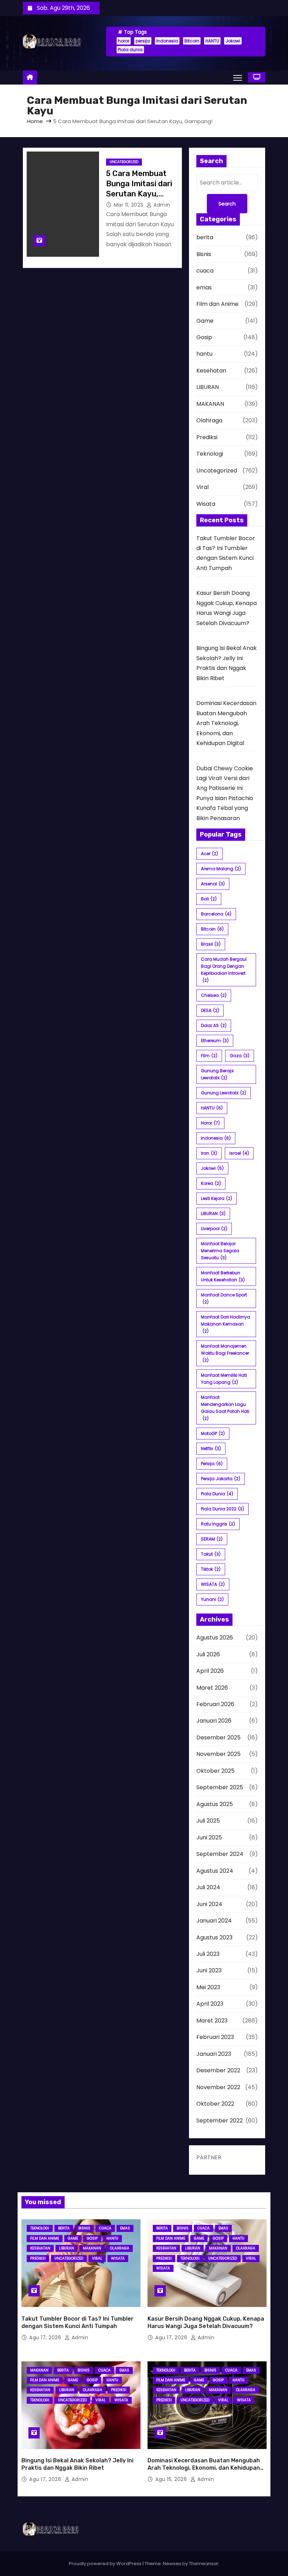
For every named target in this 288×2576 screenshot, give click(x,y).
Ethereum (215, 1041)
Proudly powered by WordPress (106, 2564)
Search (227, 204)
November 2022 (218, 2087)
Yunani (212, 1599)
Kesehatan (211, 371)
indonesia (167, 41)
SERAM (212, 1539)
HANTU (212, 41)
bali (209, 899)
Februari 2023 (215, 2037)
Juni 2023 (209, 1970)
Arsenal (213, 884)
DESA (210, 1010)
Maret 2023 (212, 2021)
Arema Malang (221, 869)
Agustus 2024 (215, 1871)
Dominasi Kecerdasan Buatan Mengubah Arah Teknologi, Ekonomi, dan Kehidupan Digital (226, 723)
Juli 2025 (208, 1821)
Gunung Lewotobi (224, 1093)
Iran (209, 1153)
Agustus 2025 (215, 1804)
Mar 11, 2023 (129, 205)
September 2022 (220, 2121)
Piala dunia (130, 50)
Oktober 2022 (215, 2104)
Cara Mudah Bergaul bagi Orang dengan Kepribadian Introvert (224, 970)
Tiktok (211, 1569)
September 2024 (220, 1854)
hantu (204, 354)
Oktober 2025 (215, 1771)
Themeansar (204, 2564)
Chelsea (214, 995)
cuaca (205, 271)
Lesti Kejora (217, 1198)
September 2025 (220, 1787)
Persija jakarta (221, 1479)
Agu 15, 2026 (172, 2479)
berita (205, 237)
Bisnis (204, 254)
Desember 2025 (218, 1738)
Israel (239, 1153)
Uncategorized (124, 162)
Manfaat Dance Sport (224, 1298)
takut (211, 1554)
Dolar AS (214, 1025)
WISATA (213, 1584)
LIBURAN (208, 387)
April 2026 (210, 1671)
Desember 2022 (218, 2070)
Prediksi (207, 437)
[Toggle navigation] (238, 78)
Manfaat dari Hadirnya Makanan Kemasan (225, 1324)
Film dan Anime (217, 304)
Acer (210, 854)
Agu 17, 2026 (46, 2337)
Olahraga (209, 420)
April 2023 (210, 2004)
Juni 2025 (209, 1837)
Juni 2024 (209, 1904)
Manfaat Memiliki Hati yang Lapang (224, 1379)
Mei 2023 (208, 1987)
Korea (211, 1183)
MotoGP (213, 1433)
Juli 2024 (208, 1887)
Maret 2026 (212, 1688)
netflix (211, 1448)
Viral (202, 487)
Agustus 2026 (215, 1638)
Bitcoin (192, 41)
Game (205, 321)
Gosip (204, 337)
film (209, 1056)
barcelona (216, 914)
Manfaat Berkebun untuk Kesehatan (223, 1276)
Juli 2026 (208, 1654)
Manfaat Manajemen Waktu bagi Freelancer (225, 1353)
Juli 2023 (208, 1954)
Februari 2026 (215, 1704)
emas (204, 287)
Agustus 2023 (214, 1937)
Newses (172, 2564)
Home (35, 121)
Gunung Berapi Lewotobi (217, 1074)
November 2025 (218, 1754)
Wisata (206, 504)
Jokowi (233, 41)
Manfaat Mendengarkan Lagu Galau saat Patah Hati (225, 1408)
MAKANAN (210, 404)
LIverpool (214, 1229)
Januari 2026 (214, 1721)
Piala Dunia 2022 (222, 1509)
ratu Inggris (218, 1524)
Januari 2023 (214, 2054)
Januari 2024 (214, 1921)
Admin (161, 205)
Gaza (240, 1056)
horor (124, 41)
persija (143, 41)
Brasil (211, 944)
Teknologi (210, 454)
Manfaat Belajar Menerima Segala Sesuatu (220, 1251)
